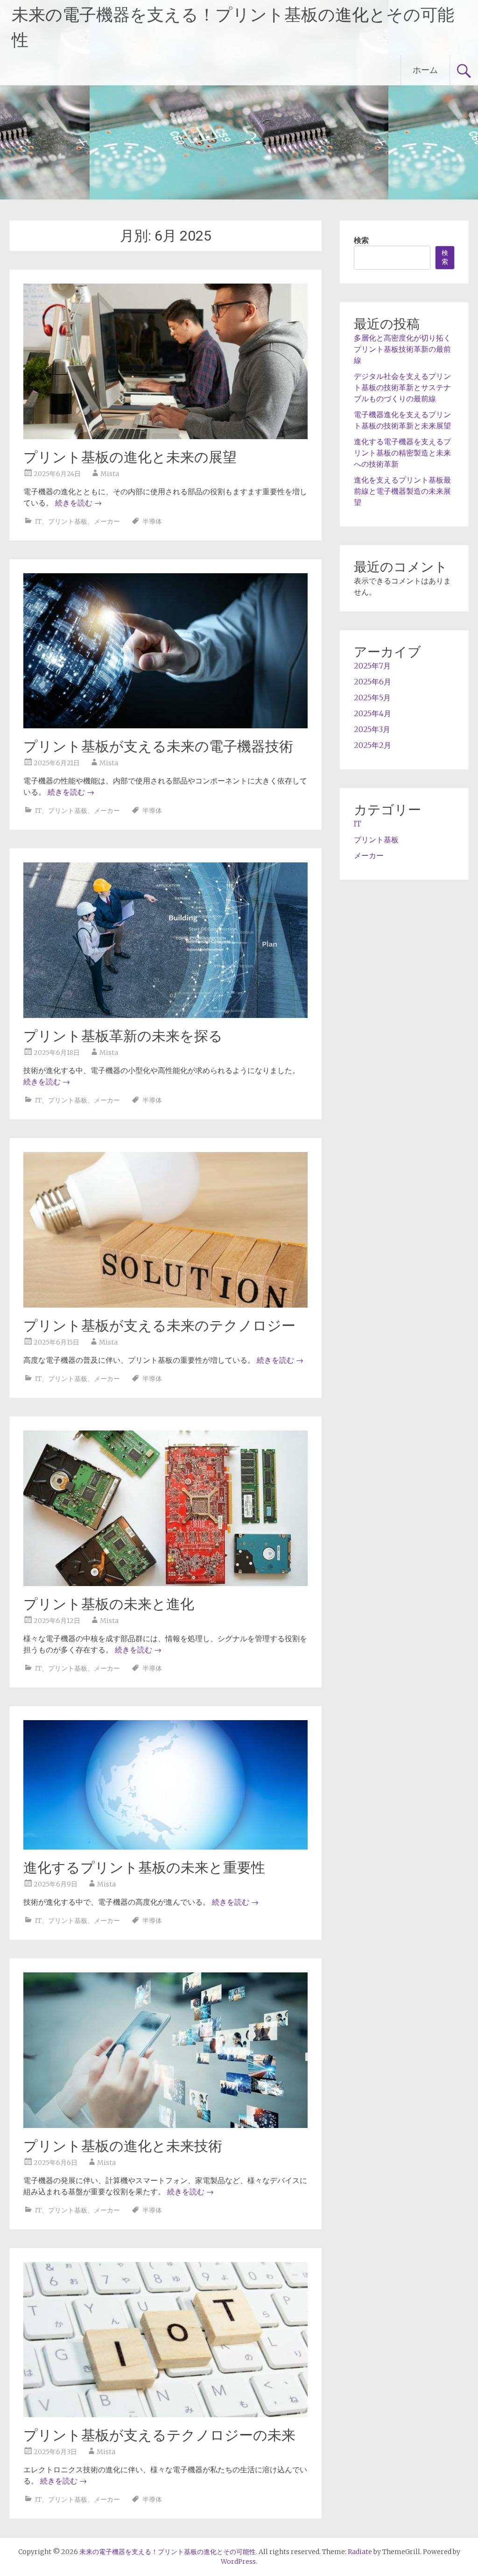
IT (38, 521)
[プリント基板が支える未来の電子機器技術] (165, 726)
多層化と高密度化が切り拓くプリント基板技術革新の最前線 (402, 349)
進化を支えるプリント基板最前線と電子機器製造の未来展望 (402, 491)
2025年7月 (372, 666)
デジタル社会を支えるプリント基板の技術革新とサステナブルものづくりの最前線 (402, 387)
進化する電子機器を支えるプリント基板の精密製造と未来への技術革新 (402, 453)
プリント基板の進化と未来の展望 (130, 457)
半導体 (152, 521)
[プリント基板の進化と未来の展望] (165, 436)
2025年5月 (372, 697)
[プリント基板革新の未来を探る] (165, 1015)
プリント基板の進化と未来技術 (123, 2146)
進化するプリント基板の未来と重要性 (144, 1868)
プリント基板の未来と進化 (109, 1604)
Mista (110, 474)
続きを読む (78, 503)
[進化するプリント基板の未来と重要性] (165, 1847)
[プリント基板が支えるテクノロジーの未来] (165, 2414)
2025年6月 (373, 682)
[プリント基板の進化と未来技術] (165, 2125)
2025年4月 (373, 713)
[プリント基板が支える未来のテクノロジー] (165, 1305)
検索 (361, 240)
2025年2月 (373, 745)
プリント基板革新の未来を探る (123, 1036)
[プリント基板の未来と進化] (165, 1583)
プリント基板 (68, 521)
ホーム (425, 70)
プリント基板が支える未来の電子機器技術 (158, 746)
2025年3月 (372, 729)
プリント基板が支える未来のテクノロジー (159, 1326)
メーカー (107, 521)
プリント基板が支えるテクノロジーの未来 (159, 2435)
